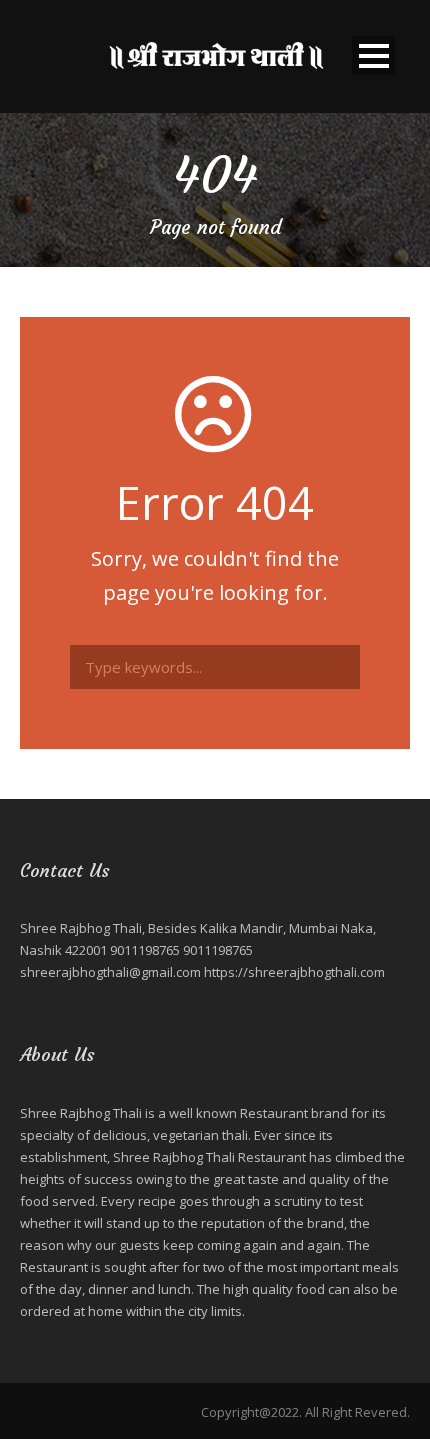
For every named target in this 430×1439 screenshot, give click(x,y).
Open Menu (373, 55)
